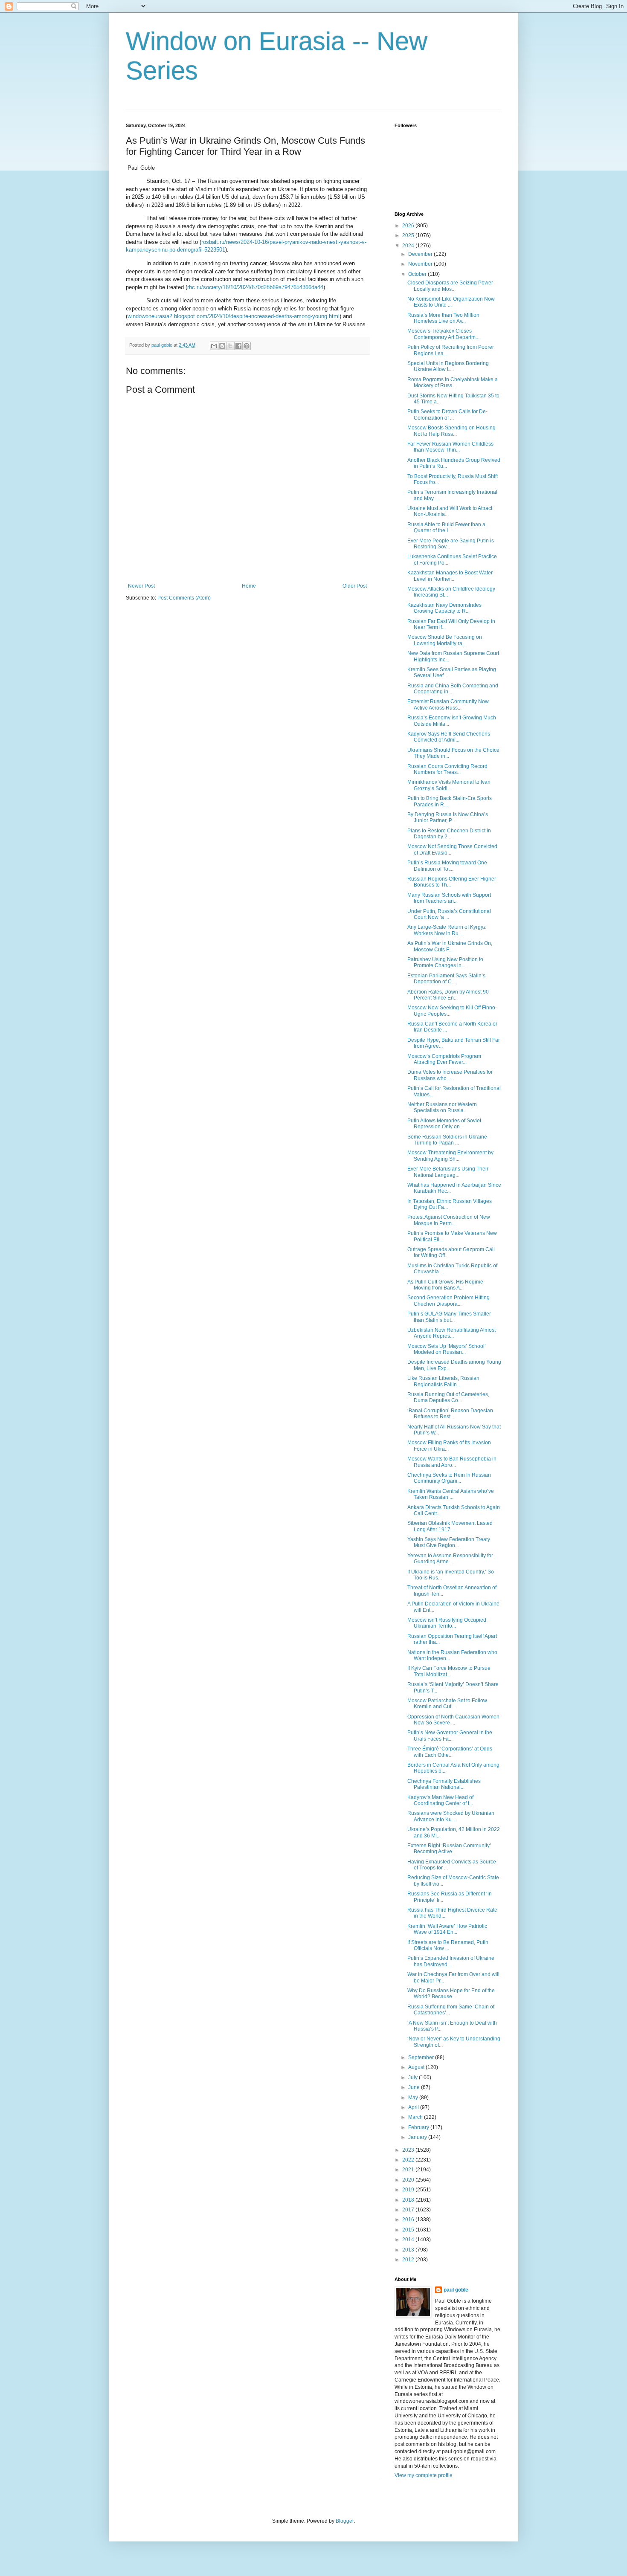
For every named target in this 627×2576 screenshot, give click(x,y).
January (418, 2137)
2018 (409, 2200)
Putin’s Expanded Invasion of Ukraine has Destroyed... (451, 1961)
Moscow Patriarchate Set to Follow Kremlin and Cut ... (447, 1704)
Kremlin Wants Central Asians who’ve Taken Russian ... (451, 1494)
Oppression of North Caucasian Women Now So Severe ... (453, 1720)
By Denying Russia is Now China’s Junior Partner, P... (448, 817)
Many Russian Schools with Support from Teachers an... (449, 898)
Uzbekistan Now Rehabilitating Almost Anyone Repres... (451, 1333)
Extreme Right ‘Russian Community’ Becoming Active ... (449, 1849)
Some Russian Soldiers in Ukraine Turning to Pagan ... (447, 1140)
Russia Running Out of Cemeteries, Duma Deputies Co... (448, 1397)
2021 (409, 2170)
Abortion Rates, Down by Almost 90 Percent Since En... (448, 995)
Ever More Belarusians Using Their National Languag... (448, 1172)
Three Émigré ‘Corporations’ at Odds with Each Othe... (450, 1752)
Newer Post (141, 586)
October (418, 274)
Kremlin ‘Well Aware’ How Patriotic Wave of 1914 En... (447, 1929)
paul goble (456, 2290)
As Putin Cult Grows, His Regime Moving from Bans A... (445, 1285)
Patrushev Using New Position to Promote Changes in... (445, 962)
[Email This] (214, 346)
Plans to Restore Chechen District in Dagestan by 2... (449, 834)
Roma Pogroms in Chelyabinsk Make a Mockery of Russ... (453, 382)
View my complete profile (424, 2475)
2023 (409, 2150)
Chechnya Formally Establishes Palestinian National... (444, 1784)
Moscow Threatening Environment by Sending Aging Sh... (450, 1156)
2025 (409, 235)
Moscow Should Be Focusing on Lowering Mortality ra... (445, 640)
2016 (409, 2220)
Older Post (355, 586)
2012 (409, 2260)
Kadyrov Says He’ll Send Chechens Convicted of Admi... (449, 737)
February (419, 2127)
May (414, 2098)
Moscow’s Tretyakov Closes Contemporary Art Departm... (443, 334)
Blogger (345, 2521)
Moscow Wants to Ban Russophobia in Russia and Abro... (452, 1462)
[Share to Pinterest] (247, 346)
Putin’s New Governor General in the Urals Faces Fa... (450, 1736)
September (422, 2057)
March (416, 2117)
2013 (409, 2250)
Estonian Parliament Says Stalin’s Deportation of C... (446, 979)
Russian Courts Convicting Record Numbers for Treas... (447, 769)
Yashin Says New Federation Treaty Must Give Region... (449, 1542)
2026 (409, 226)
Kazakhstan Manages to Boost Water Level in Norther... (450, 576)
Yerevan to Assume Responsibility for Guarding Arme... (450, 1559)
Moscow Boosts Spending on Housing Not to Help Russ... (451, 431)
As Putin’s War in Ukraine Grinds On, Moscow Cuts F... (450, 946)
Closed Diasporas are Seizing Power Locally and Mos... (450, 286)
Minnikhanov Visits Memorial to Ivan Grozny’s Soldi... (449, 785)
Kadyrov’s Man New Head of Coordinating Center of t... (440, 1800)
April (414, 2107)
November (421, 264)
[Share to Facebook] (238, 346)
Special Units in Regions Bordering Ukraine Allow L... (448, 366)
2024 (409, 246)
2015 (409, 2230)
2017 (409, 2210)
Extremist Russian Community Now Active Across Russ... (448, 704)
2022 (409, 2160)
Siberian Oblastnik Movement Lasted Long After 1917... (450, 1526)
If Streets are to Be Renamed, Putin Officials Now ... (448, 1945)
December (421, 254)
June (415, 2087)
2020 (409, 2180)
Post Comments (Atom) (184, 598)
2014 (409, 2240)
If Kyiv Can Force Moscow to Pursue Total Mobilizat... (449, 1671)
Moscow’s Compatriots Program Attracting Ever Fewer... (444, 1059)
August (417, 2067)
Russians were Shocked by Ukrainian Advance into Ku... (451, 1816)
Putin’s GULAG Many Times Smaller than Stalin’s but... (449, 1317)
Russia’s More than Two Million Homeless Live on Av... (443, 318)
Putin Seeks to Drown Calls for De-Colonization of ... (447, 414)
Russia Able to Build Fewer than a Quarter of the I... (446, 527)
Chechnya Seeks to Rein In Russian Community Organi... (449, 1478)
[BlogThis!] (222, 346)
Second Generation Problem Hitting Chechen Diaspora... (448, 1301)
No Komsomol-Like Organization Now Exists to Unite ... (451, 302)
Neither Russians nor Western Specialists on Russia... (442, 1107)
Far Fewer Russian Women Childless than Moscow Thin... (450, 447)
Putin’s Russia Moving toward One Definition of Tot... (447, 866)
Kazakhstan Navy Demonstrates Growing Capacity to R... (444, 608)
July (414, 2078)
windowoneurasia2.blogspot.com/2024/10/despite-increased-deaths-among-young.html (234, 316)
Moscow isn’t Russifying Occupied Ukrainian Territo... (447, 1623)
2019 (409, 2190)
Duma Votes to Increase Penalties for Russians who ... (450, 1075)
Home (249, 586)
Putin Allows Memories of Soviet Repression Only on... (444, 1124)
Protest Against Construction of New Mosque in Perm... (449, 1220)
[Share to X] (230, 346)
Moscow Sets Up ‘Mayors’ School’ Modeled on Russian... (447, 1349)
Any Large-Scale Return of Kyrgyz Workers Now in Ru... (447, 930)
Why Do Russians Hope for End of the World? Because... (451, 1994)
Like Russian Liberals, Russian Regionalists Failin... (443, 1381)
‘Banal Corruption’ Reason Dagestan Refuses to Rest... (450, 1414)
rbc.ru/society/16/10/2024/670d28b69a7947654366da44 (255, 287)
